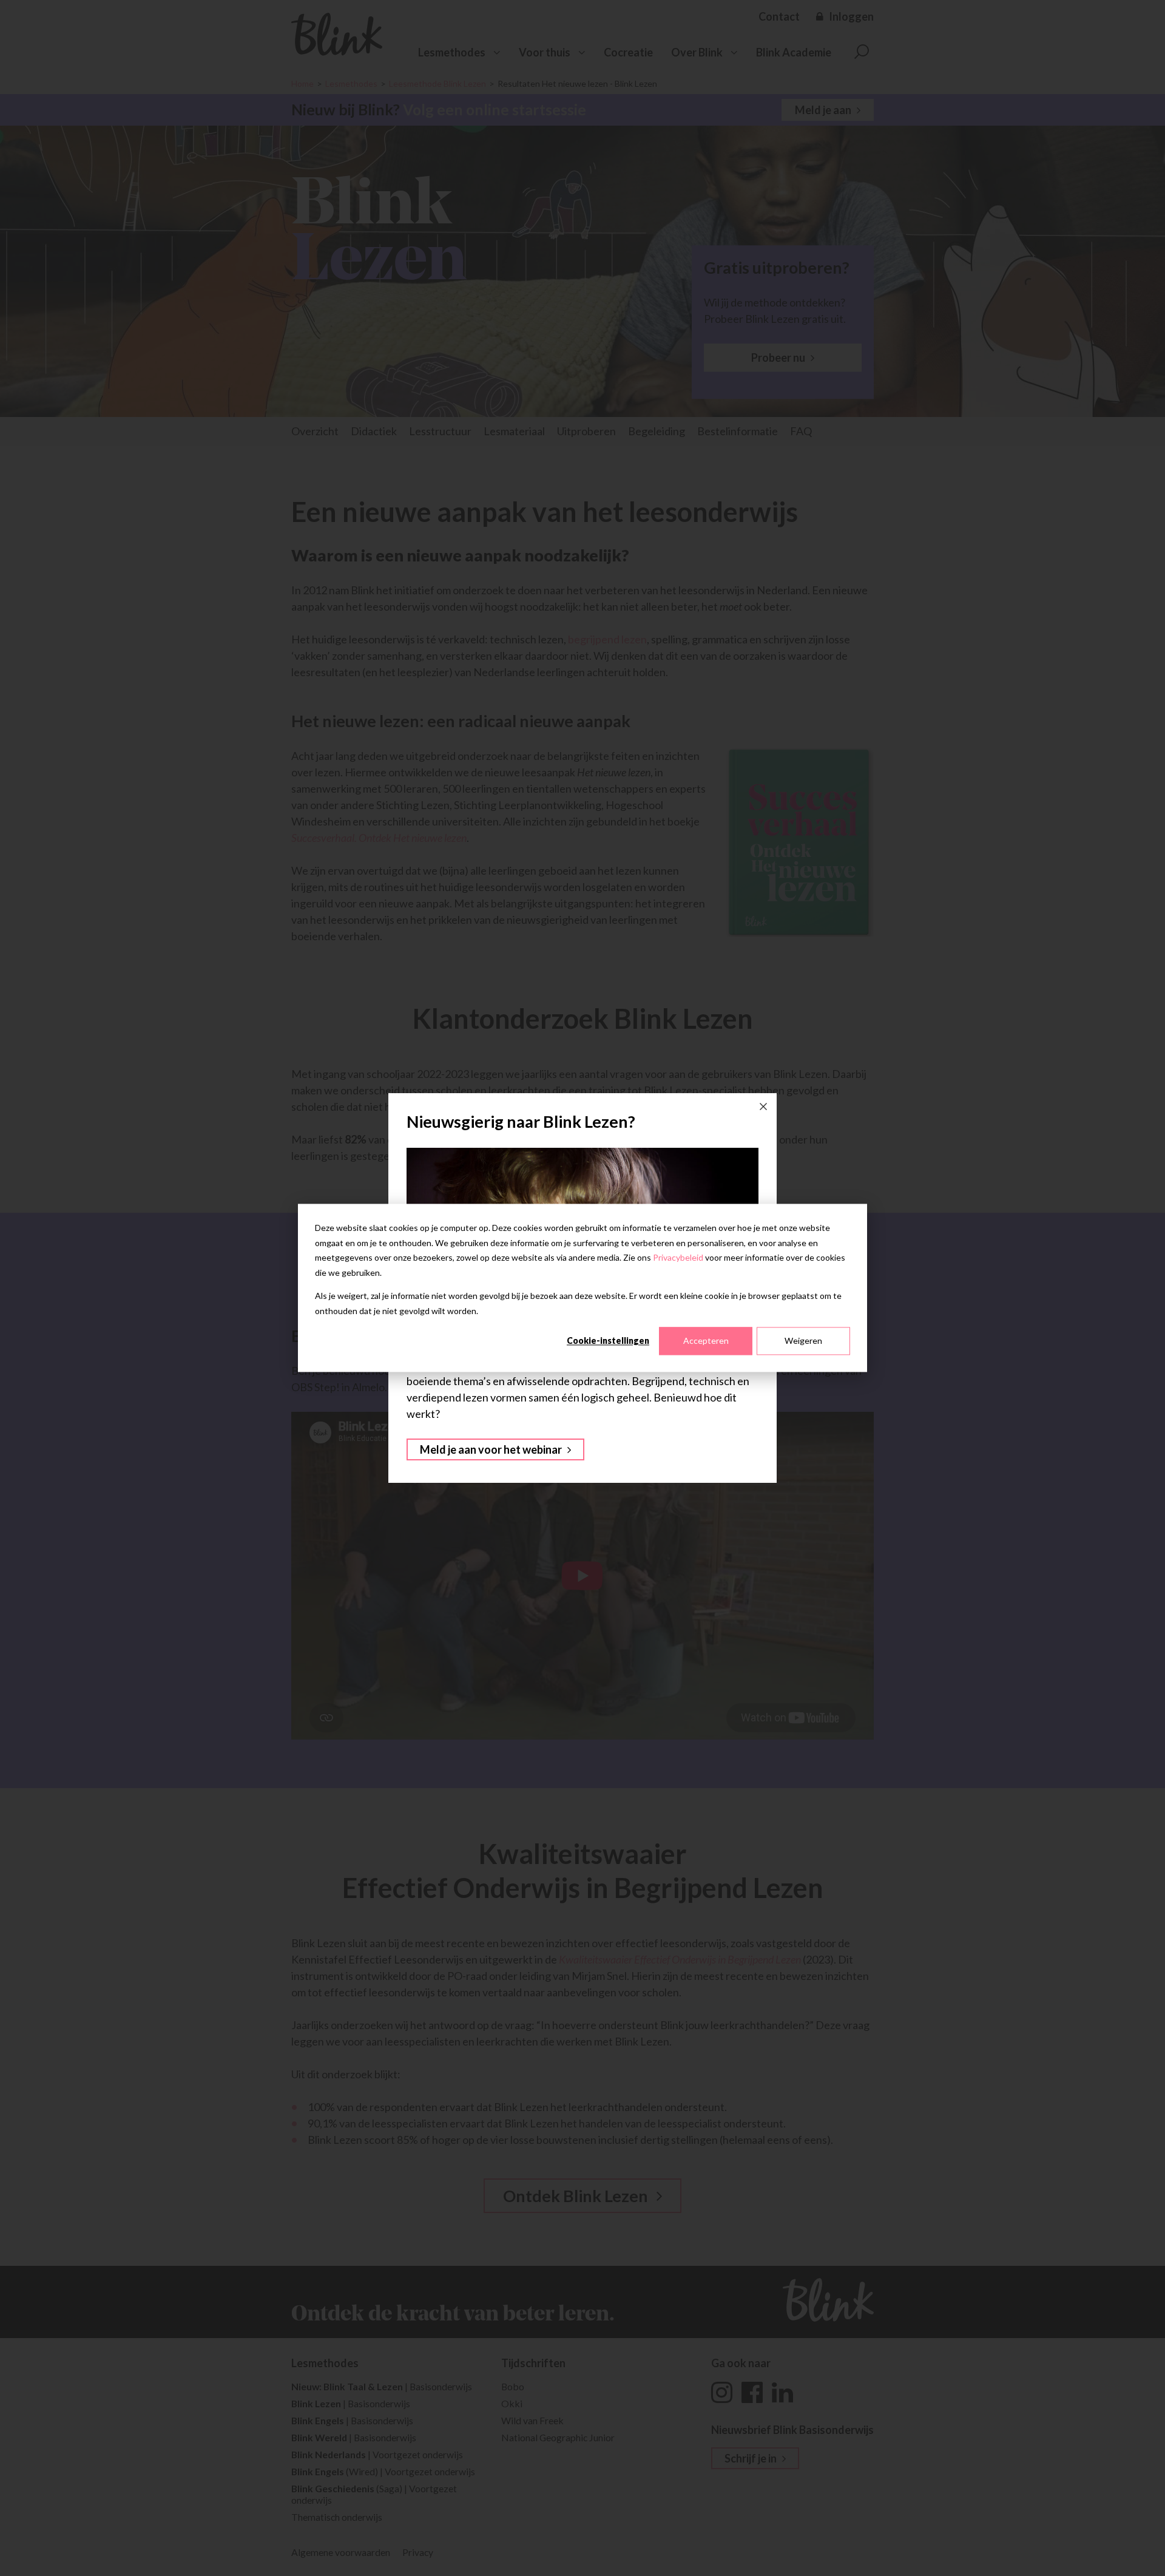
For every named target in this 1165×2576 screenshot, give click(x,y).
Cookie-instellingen (608, 1341)
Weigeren (803, 1341)
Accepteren (706, 1341)
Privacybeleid (678, 1257)
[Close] (763, 1107)
